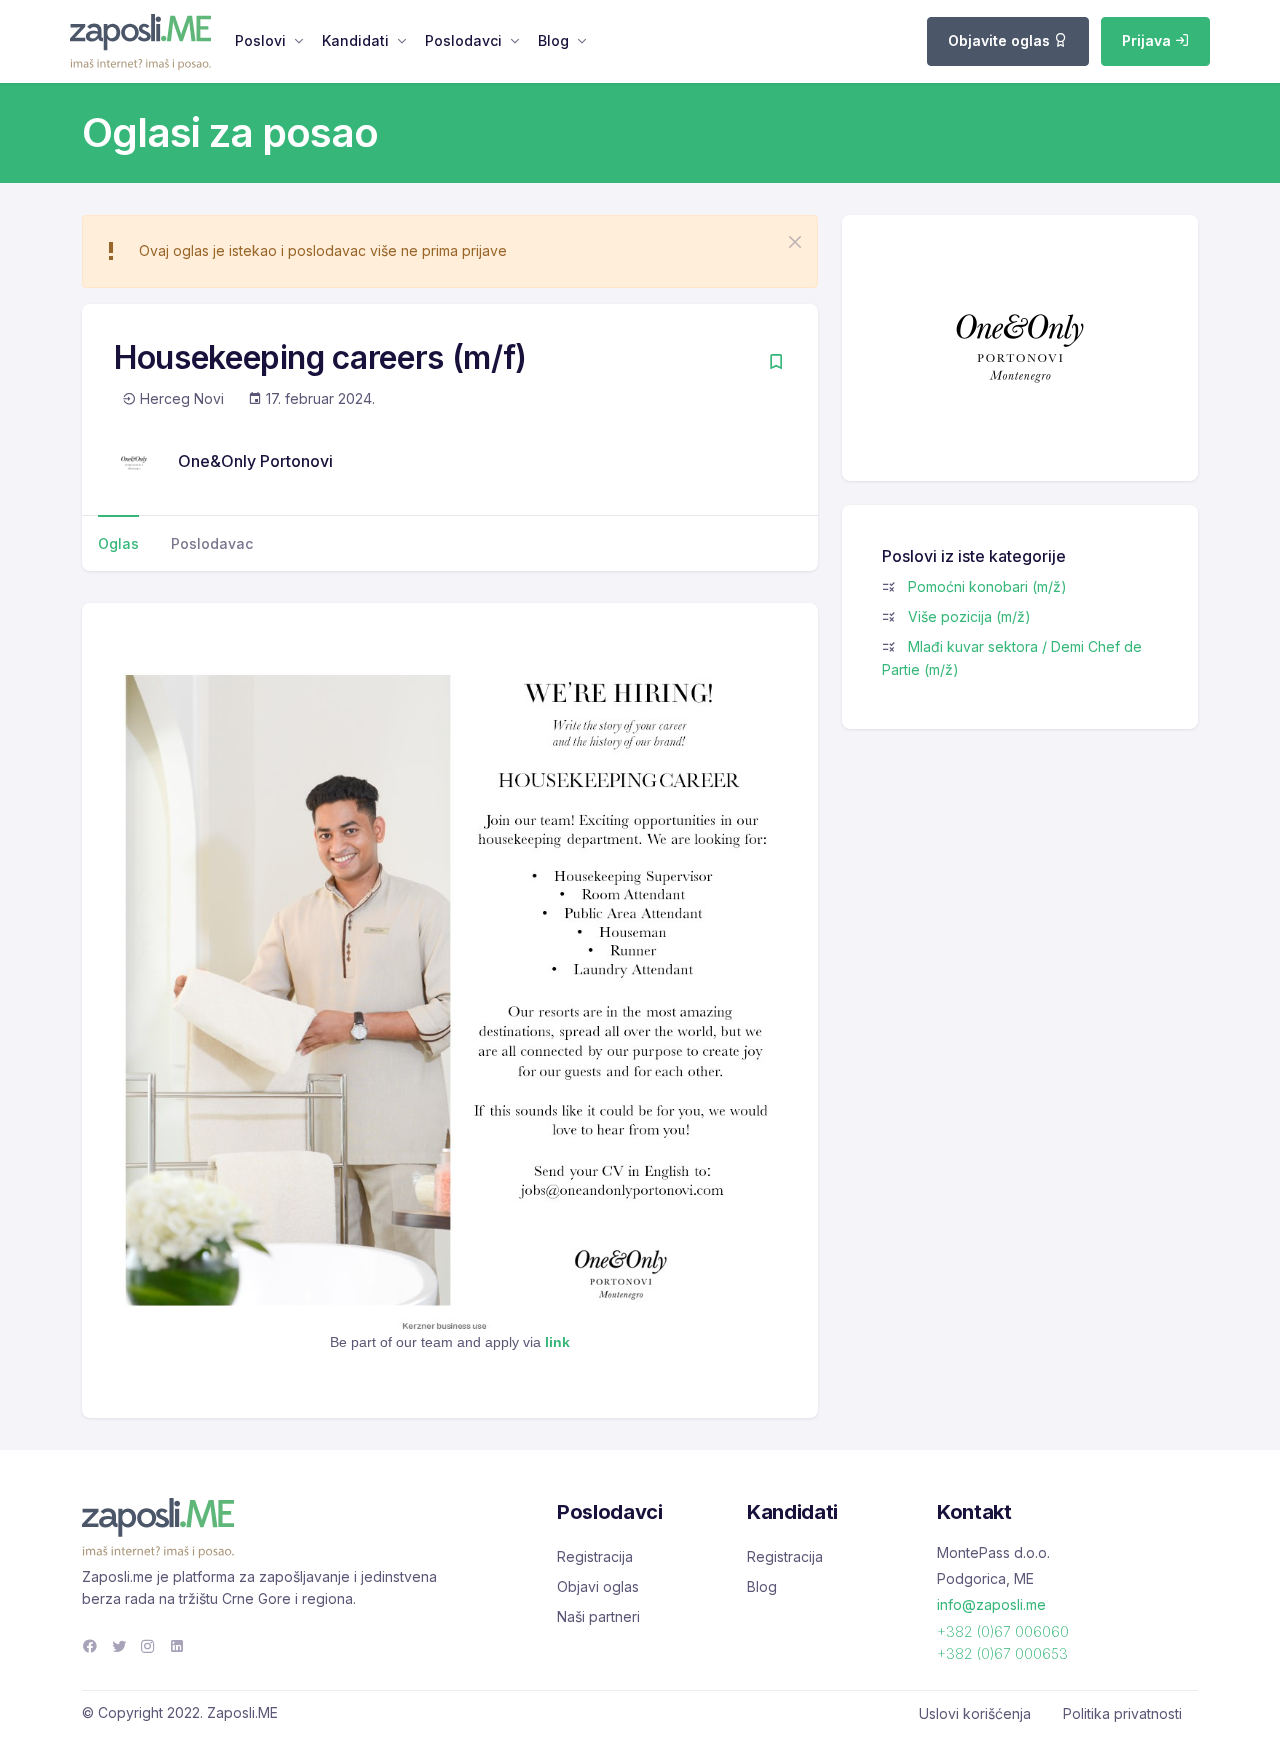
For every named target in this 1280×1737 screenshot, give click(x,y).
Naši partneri (598, 1616)
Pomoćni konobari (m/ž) (987, 586)
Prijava (1148, 40)
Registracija (595, 1556)
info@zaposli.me (991, 1604)
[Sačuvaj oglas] (776, 363)
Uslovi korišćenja (975, 1713)
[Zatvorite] (795, 242)
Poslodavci (463, 40)
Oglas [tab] (118, 543)
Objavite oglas (1001, 40)
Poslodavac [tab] (212, 543)
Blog (553, 40)
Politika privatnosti (1122, 1713)
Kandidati (355, 40)
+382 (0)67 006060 (1003, 1631)
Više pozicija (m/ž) (969, 616)
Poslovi (260, 40)
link (557, 1342)
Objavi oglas (598, 1586)
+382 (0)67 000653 (1002, 1653)
